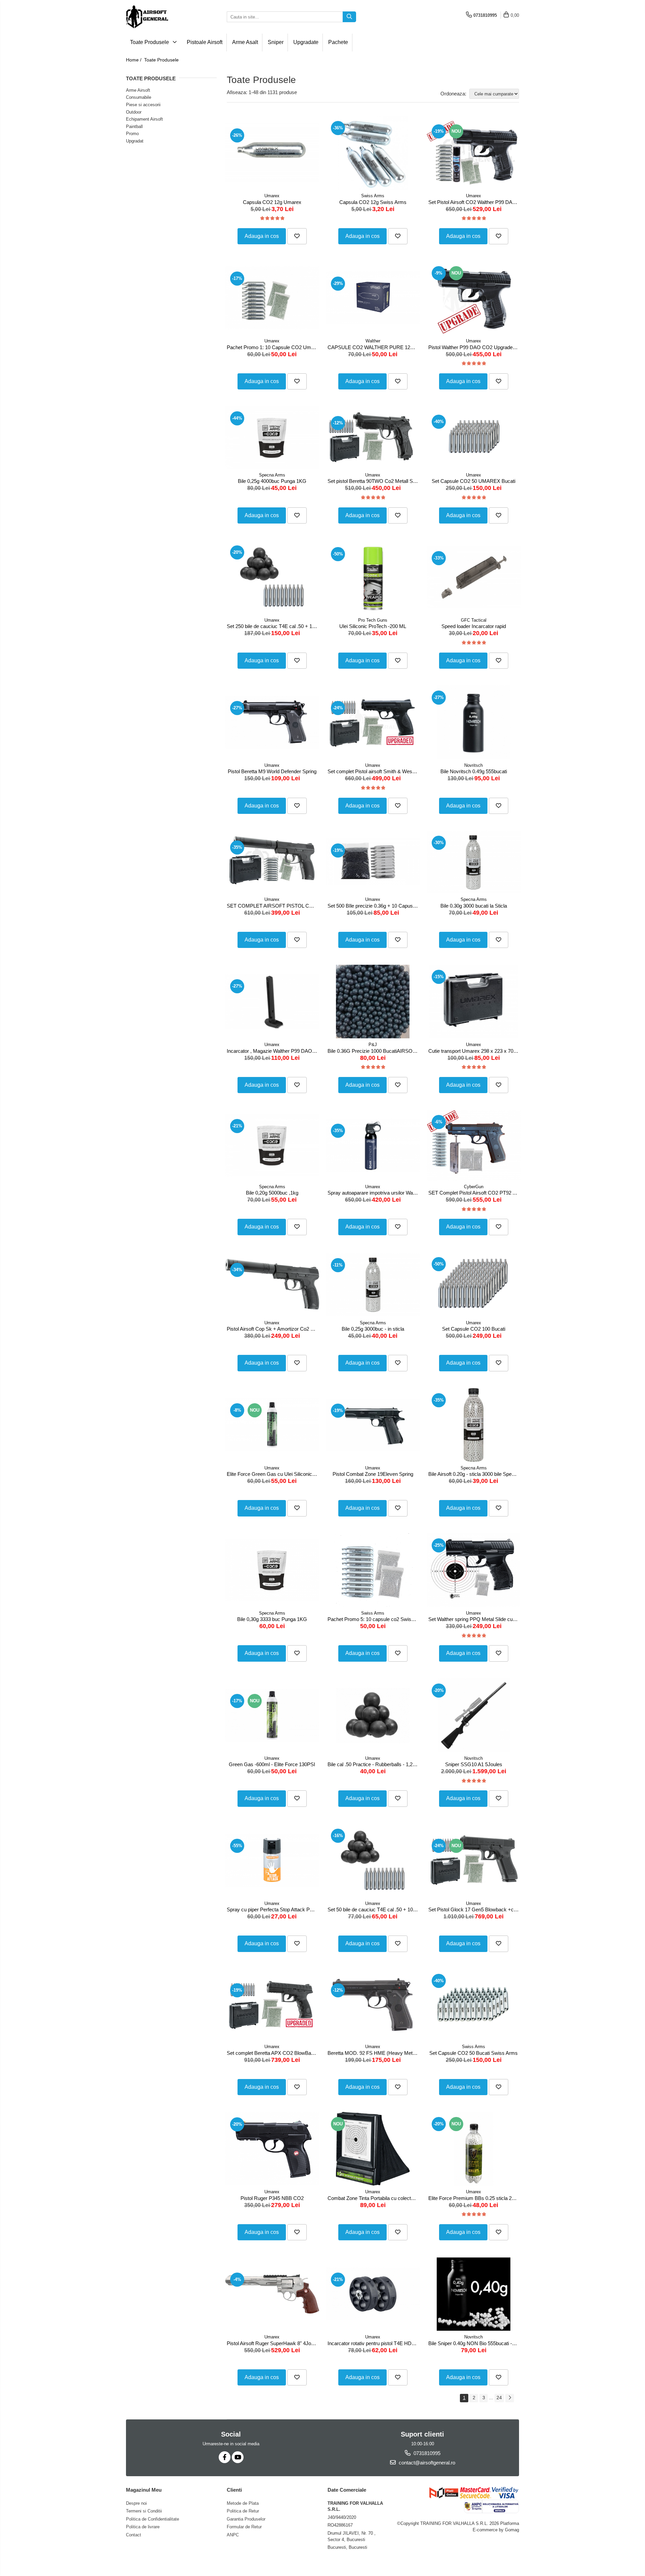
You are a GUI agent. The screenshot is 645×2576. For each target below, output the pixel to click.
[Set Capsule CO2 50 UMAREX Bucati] (474, 438)
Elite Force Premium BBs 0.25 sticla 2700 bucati (475, 2198)
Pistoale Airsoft (205, 42)
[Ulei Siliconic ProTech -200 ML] (373, 577)
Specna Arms (272, 475)
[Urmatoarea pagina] (510, 2398)
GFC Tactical (474, 620)
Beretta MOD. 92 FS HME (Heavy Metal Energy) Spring (374, 2053)
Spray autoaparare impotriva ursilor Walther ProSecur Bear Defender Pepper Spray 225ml (374, 1193)
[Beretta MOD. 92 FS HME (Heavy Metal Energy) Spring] (373, 2005)
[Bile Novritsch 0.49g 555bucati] (474, 722)
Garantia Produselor (246, 2519)
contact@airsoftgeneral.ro (426, 2463)
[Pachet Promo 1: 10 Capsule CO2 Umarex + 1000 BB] (272, 298)
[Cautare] (349, 17)
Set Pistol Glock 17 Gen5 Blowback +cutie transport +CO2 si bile (475, 1909)
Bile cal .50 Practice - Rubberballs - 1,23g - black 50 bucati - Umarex (374, 1764)
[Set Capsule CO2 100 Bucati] (474, 1284)
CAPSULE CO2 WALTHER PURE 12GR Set (374, 347)
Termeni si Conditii (144, 2511)
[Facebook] (225, 2457)
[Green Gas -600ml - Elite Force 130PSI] (272, 1715)
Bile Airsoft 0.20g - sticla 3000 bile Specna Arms (475, 1474)
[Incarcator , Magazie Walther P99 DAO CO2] (272, 1001)
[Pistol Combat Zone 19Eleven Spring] (373, 1425)
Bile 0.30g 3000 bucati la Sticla (474, 906)
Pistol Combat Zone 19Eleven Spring (373, 1474)
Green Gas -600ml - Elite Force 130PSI (272, 1764)
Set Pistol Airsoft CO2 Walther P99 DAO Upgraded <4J (475, 202)
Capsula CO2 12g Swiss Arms (373, 202)
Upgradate (306, 42)
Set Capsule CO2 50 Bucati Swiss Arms (474, 2053)
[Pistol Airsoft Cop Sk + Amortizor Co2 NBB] (272, 1284)
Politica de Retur (243, 2511)
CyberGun (474, 1187)
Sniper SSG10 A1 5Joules (474, 1764)
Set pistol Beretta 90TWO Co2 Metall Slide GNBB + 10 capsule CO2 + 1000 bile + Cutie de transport (374, 481)
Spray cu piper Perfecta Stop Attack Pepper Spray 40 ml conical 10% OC (273, 1909)
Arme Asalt (245, 42)
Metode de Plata (243, 2503)
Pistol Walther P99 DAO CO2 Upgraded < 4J (475, 347)
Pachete (338, 42)
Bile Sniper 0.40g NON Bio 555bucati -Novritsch (475, 2343)
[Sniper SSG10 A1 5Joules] (474, 1715)
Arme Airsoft (138, 90)
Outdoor (134, 112)
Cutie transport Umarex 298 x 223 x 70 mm (475, 1051)
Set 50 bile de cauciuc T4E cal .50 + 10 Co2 (374, 1909)
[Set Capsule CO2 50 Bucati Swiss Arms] (474, 2005)
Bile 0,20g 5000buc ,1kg (272, 1193)
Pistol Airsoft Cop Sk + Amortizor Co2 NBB (273, 1329)
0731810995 (426, 2453)
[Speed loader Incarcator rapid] (474, 577)
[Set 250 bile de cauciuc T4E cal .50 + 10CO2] (272, 577)
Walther (373, 341)
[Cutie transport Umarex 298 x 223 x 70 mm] (474, 1002)
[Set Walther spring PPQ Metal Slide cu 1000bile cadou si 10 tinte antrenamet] (474, 1570)
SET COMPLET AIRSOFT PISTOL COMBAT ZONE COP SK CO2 (273, 906)
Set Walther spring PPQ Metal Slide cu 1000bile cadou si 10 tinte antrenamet (475, 1619)
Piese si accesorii (143, 105)
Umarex (272, 196)
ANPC (233, 2535)
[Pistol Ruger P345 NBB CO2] (272, 2149)
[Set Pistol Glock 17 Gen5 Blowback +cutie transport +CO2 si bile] (474, 1860)
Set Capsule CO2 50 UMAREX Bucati (474, 481)
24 (499, 2398)
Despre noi (136, 2503)
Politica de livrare (143, 2527)
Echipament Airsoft (144, 119)
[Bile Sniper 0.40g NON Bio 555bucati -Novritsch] (474, 2294)
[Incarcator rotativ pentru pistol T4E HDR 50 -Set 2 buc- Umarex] (373, 2294)
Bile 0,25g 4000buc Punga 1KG (272, 481)
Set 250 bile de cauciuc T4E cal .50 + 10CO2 (273, 626)
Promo (132, 134)
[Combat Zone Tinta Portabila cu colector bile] (373, 2149)
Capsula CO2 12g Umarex (272, 202)
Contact (134, 2535)
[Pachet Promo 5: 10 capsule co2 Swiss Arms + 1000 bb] (373, 1570)
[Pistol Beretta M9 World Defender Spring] (272, 722)
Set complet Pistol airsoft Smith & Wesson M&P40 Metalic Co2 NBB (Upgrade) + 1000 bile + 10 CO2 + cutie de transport (374, 771)
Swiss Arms (373, 196)
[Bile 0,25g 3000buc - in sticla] (373, 1284)
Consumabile (139, 97)
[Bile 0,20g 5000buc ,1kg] (272, 1145)
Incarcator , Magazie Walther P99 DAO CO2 (273, 1051)
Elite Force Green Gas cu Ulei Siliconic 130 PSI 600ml (273, 1474)
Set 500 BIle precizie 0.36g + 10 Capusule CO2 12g (374, 906)
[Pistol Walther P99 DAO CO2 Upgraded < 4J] (474, 298)
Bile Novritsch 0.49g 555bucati (474, 771)
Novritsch (474, 765)
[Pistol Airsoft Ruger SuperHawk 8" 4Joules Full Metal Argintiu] (272, 2294)
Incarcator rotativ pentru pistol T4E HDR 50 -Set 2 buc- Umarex (374, 2343)
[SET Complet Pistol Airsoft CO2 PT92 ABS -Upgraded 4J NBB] (474, 1145)
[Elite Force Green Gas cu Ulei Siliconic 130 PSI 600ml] (272, 1425)
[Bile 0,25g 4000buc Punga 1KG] (272, 438)
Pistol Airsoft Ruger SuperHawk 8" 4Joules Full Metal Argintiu (273, 2343)
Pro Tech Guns (373, 620)
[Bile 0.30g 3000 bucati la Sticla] (474, 862)
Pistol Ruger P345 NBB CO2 (272, 2198)
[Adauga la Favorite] (297, 236)
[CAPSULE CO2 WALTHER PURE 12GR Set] (373, 298)
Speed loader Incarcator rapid (474, 626)
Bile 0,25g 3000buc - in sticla (373, 1329)
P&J (373, 1045)
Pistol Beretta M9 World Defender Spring (272, 771)
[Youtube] (238, 2457)
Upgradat (135, 141)
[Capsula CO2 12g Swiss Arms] (373, 153)
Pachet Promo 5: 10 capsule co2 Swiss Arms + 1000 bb (374, 1619)
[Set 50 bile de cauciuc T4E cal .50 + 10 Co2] (373, 1860)
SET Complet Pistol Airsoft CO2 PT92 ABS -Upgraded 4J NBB (475, 1193)
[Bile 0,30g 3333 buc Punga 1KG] (272, 1570)
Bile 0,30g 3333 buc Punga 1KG (272, 1619)
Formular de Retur (244, 2527)
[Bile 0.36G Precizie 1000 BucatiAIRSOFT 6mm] (373, 1002)
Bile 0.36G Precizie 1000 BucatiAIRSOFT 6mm (374, 1051)
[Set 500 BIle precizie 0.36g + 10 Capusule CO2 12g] (373, 862)
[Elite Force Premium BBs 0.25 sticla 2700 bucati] (474, 2149)
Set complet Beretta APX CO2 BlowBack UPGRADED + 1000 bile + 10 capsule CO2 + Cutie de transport (273, 2053)
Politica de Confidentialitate (153, 2519)
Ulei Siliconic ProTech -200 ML (373, 626)
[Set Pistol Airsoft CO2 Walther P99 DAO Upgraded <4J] (474, 153)
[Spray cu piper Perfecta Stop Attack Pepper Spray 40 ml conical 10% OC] (272, 1860)
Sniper (276, 42)
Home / (134, 60)
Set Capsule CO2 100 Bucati (474, 1329)
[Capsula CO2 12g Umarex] (272, 153)
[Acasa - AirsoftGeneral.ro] (160, 17)
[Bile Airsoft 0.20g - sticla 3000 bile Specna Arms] (474, 1425)
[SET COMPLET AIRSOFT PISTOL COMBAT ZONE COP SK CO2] (272, 862)
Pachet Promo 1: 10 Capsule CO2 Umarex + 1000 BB (273, 347)
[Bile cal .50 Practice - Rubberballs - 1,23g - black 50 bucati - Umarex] (373, 1715)
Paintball (134, 127)
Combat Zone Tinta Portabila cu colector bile (374, 2198)
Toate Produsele (150, 42)
